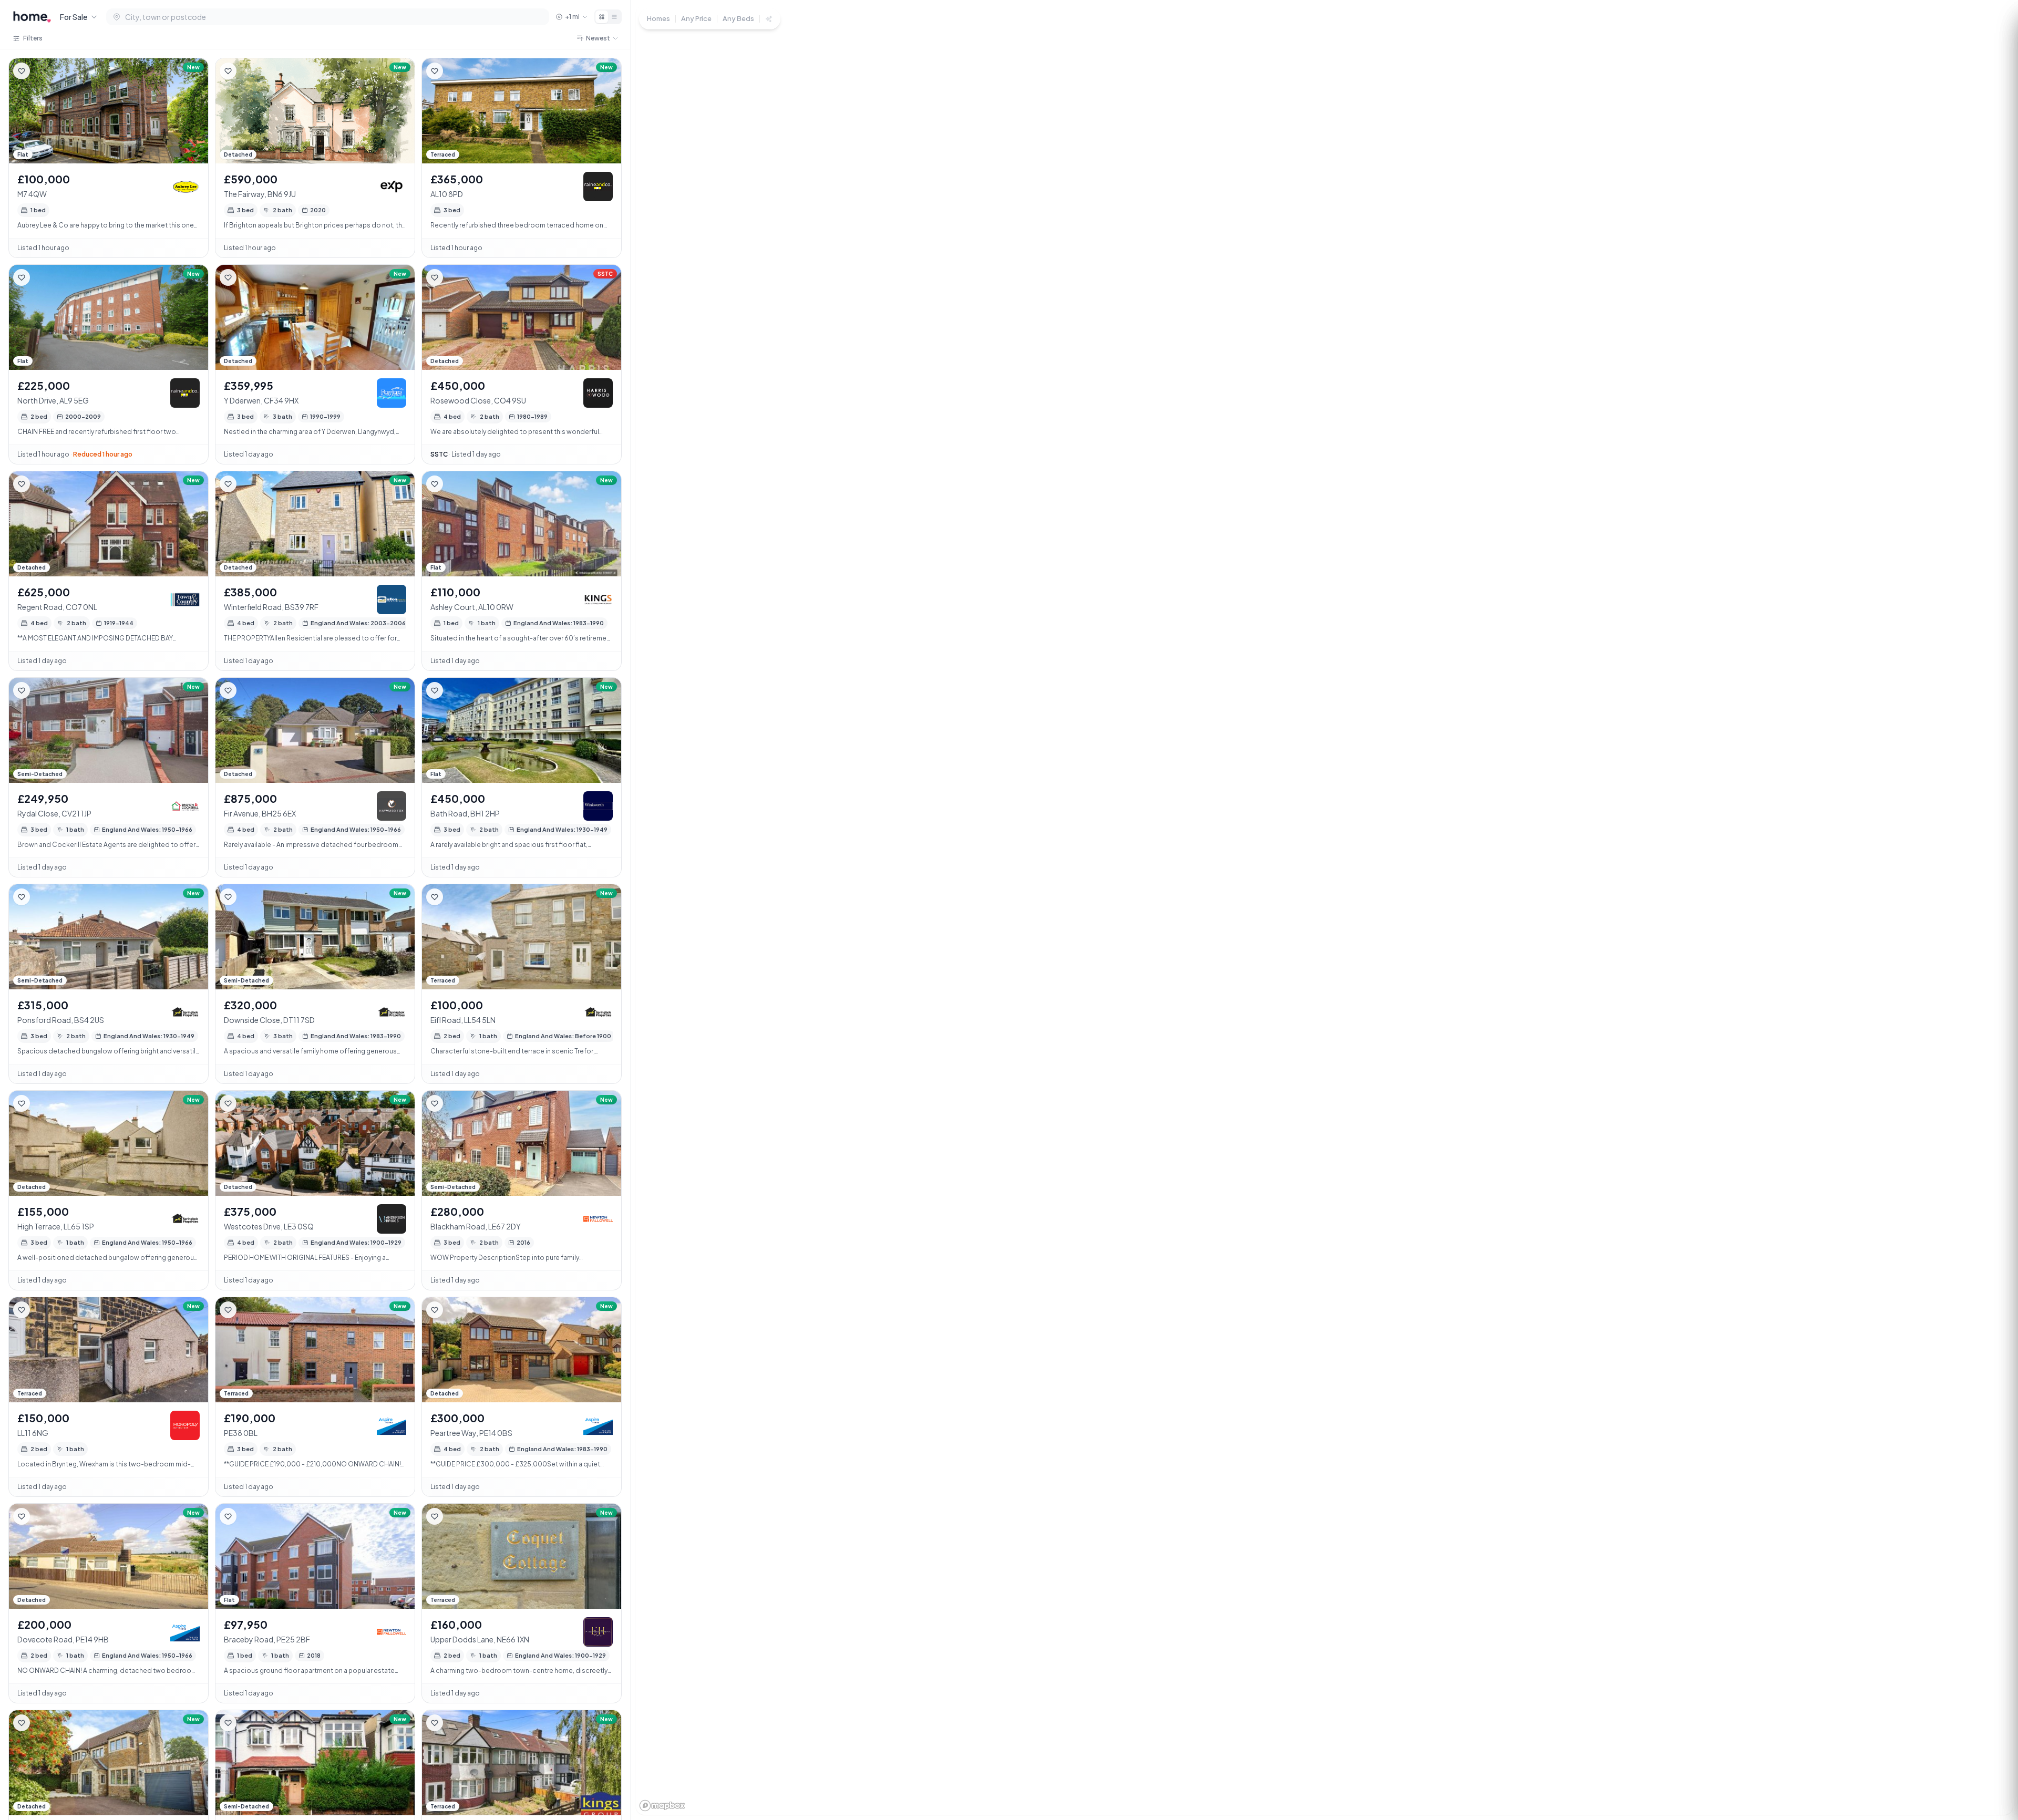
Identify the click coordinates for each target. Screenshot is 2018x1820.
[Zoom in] (1992, 1727)
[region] (1324, 910)
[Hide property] (43, 71)
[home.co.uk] (32, 17)
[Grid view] (602, 17)
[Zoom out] (1992, 1746)
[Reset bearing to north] (1992, 1765)
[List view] (614, 17)
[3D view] (1992, 1784)
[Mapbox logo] (662, 1806)
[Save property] (22, 71)
